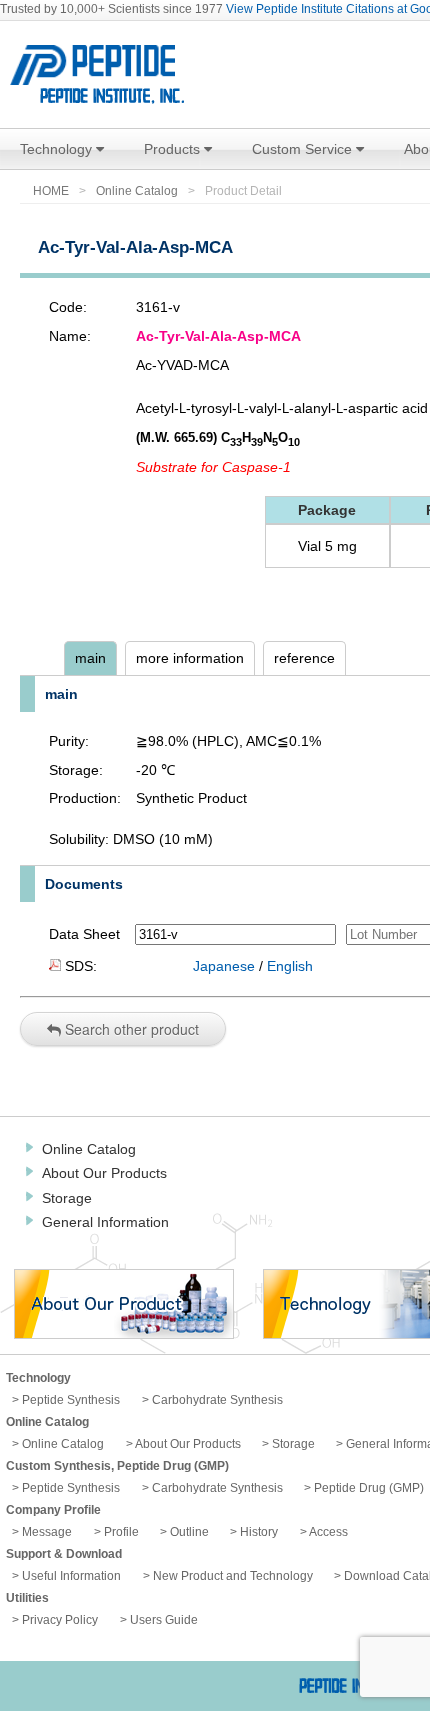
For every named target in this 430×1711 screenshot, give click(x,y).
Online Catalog (137, 191)
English (290, 966)
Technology (58, 149)
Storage (67, 1198)
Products (174, 149)
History (259, 1532)
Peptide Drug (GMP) (369, 1488)
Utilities (27, 1598)
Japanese (224, 966)
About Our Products (104, 1173)
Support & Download (64, 1554)
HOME (51, 191)
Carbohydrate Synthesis (217, 1400)
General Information (105, 1222)
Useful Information (71, 1576)
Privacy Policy (60, 1620)
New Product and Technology (233, 1576)
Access (328, 1532)
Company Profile (53, 1510)
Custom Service (304, 149)
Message (47, 1532)
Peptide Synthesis (71, 1400)
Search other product (130, 1029)
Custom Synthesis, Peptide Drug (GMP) (117, 1466)
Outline (189, 1532)
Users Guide (164, 1620)
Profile (121, 1532)
